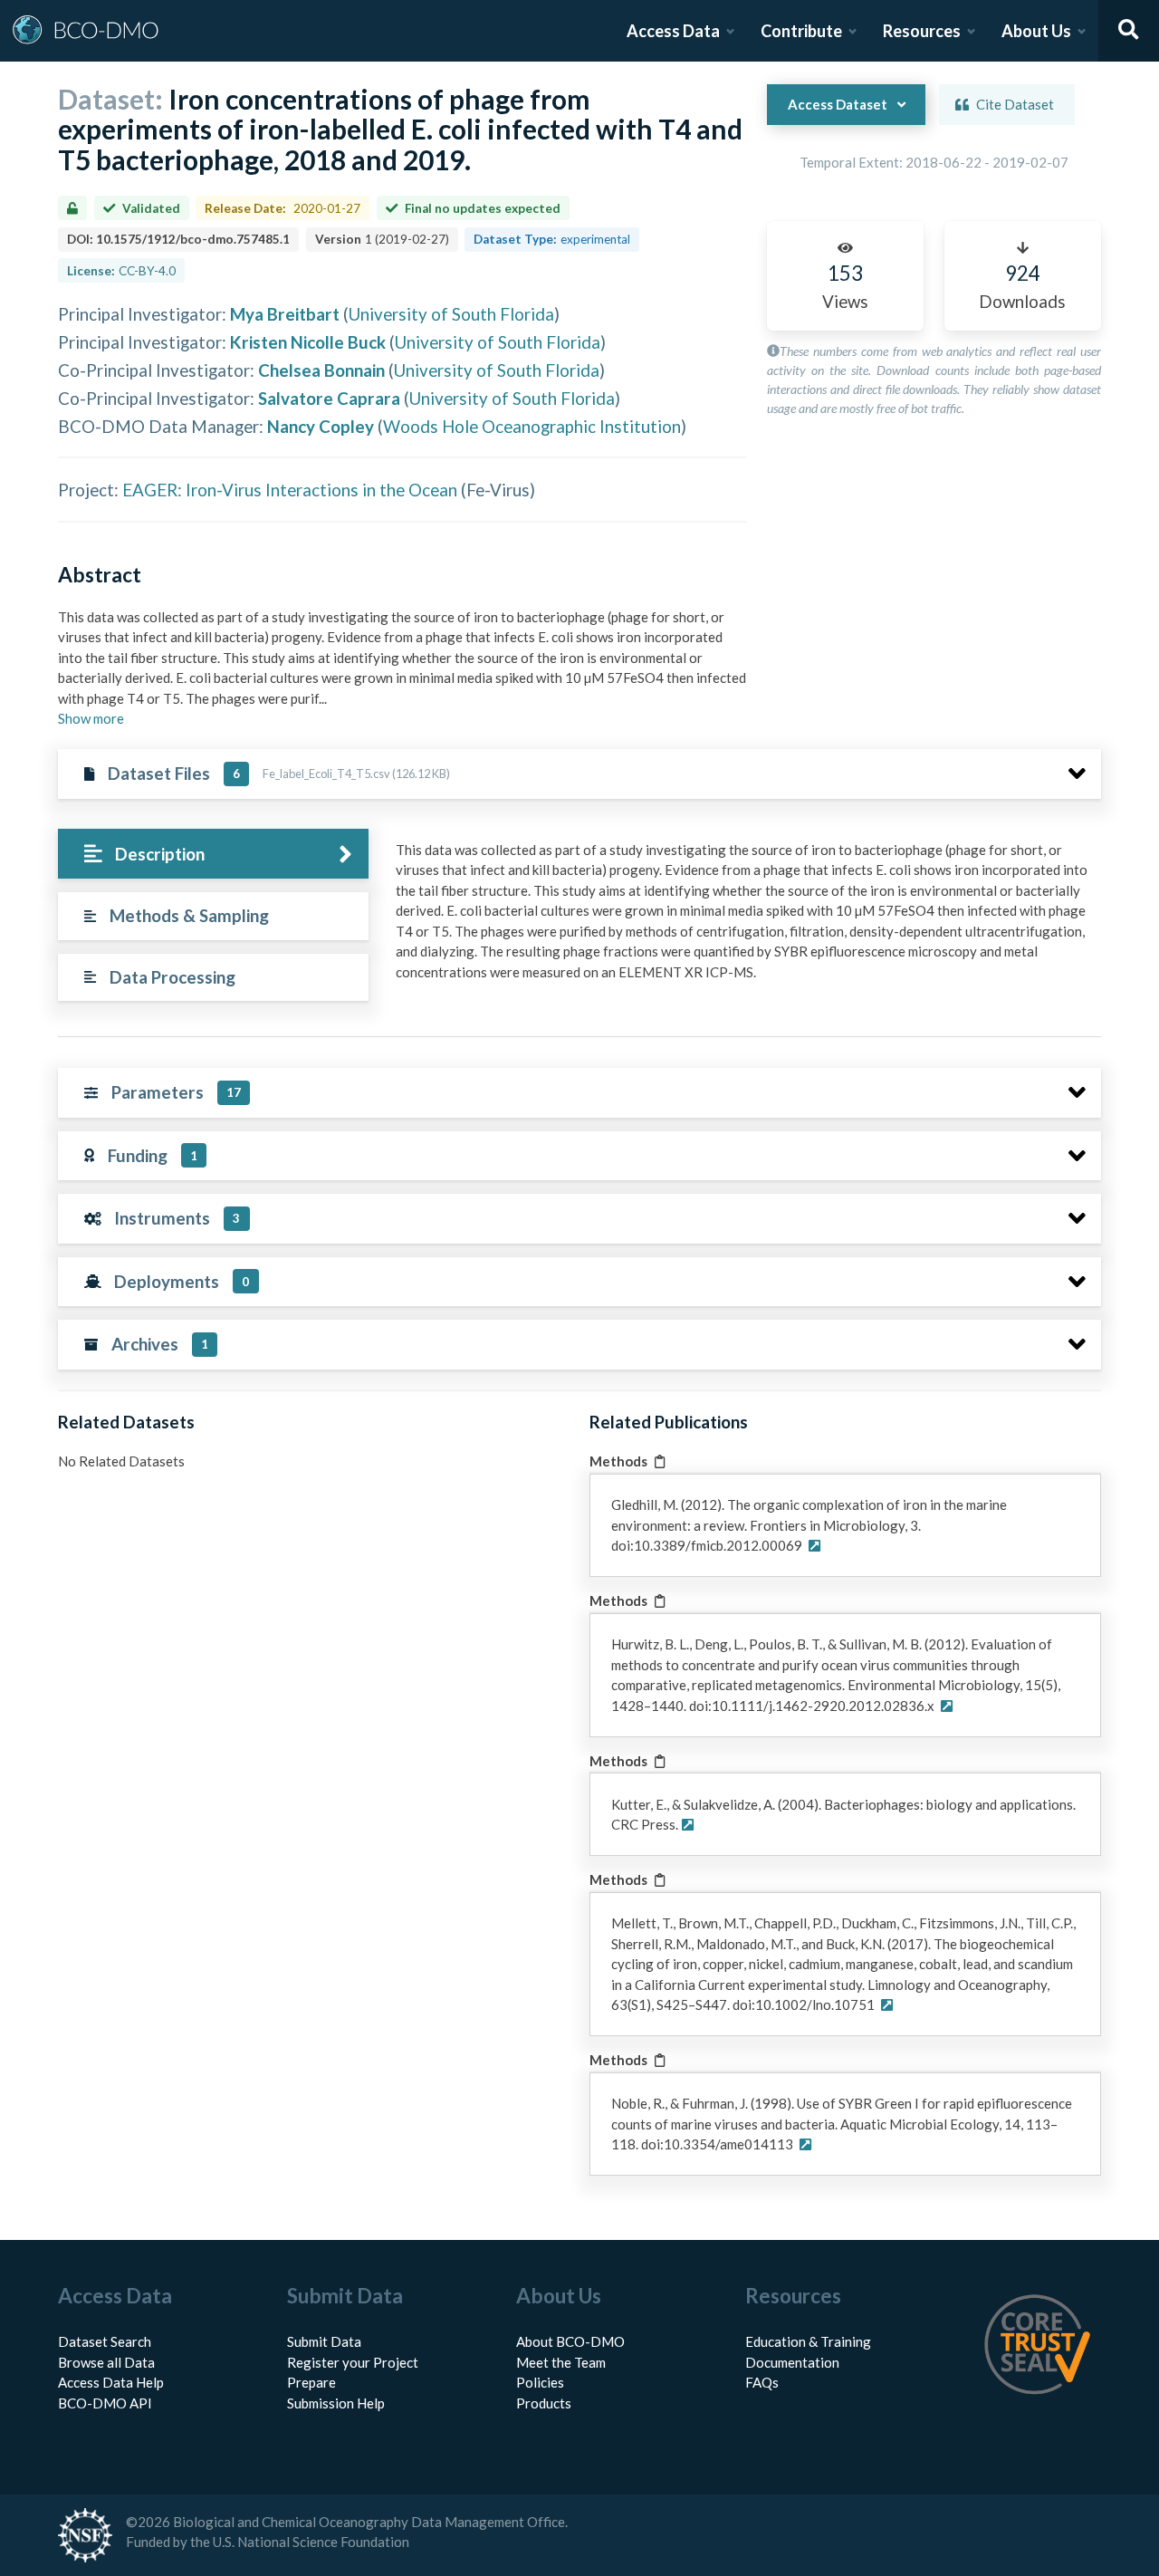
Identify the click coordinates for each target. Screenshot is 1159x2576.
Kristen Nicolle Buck (308, 342)
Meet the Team (561, 2362)
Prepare (311, 2382)
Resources (922, 31)
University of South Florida (451, 314)
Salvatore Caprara (329, 398)
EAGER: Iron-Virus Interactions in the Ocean (290, 490)
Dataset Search (105, 2341)
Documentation (792, 2362)
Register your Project (353, 2362)
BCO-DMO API (105, 2403)
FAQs (762, 2382)
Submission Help (336, 2403)
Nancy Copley (321, 426)
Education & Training (808, 2341)
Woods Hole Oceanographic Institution (532, 426)
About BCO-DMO (570, 2341)
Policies (540, 2382)
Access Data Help (111, 2382)
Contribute (801, 31)
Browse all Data (106, 2362)
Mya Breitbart (285, 314)
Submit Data (324, 2341)
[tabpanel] (743, 918)
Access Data (673, 31)
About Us (1036, 31)
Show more (91, 718)
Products (544, 2403)
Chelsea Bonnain (321, 370)
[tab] (213, 854)
